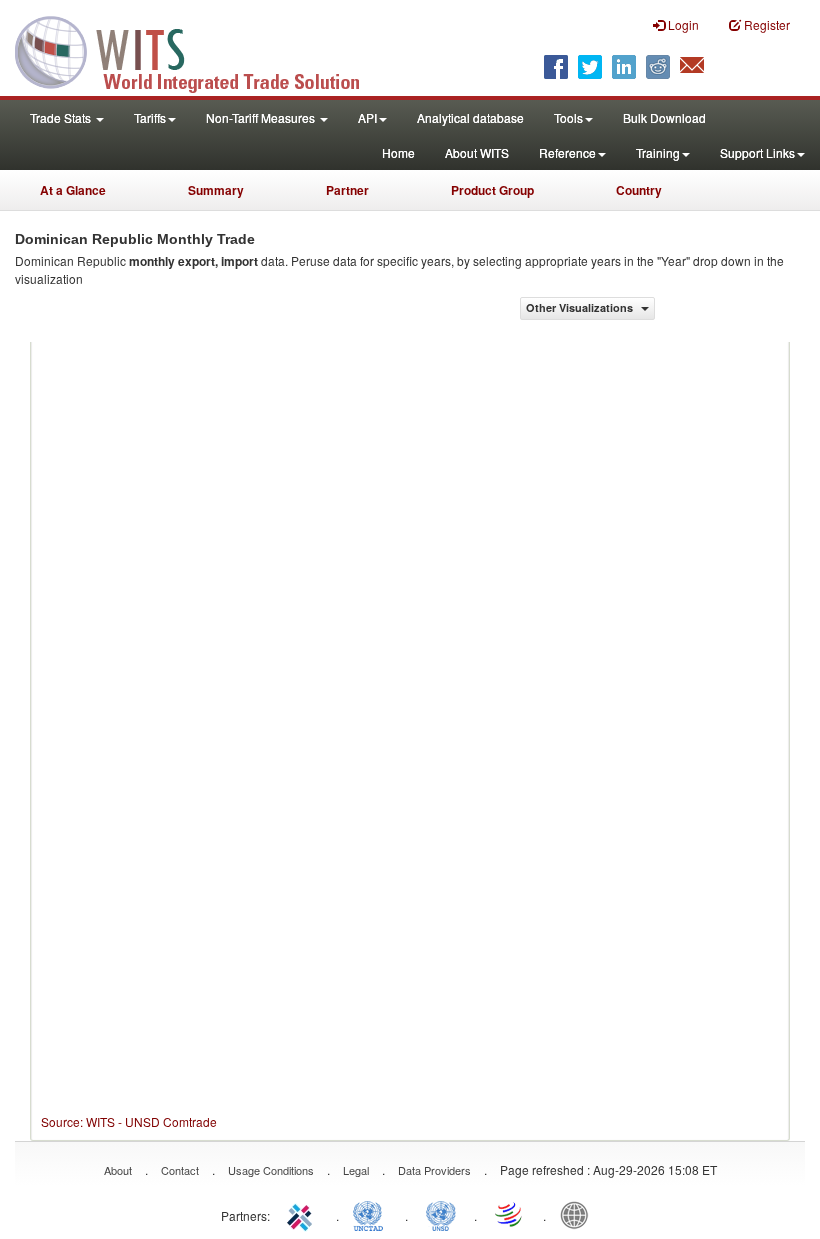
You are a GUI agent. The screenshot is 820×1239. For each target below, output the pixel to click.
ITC (303, 1214)
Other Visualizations (581, 307)
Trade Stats (62, 117)
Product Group (492, 190)
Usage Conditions (271, 1170)
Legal (356, 1170)
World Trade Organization (510, 1214)
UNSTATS (441, 1214)
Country (639, 190)
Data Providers (434, 1170)
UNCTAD (372, 1214)
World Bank (579, 1214)
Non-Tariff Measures (262, 117)
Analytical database (470, 117)
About (118, 1170)
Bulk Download (664, 117)
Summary (216, 190)
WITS (200, 50)
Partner (347, 190)
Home (398, 152)
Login (682, 24)
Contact (180, 1170)
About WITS (477, 152)
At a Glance (73, 190)
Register (765, 24)
